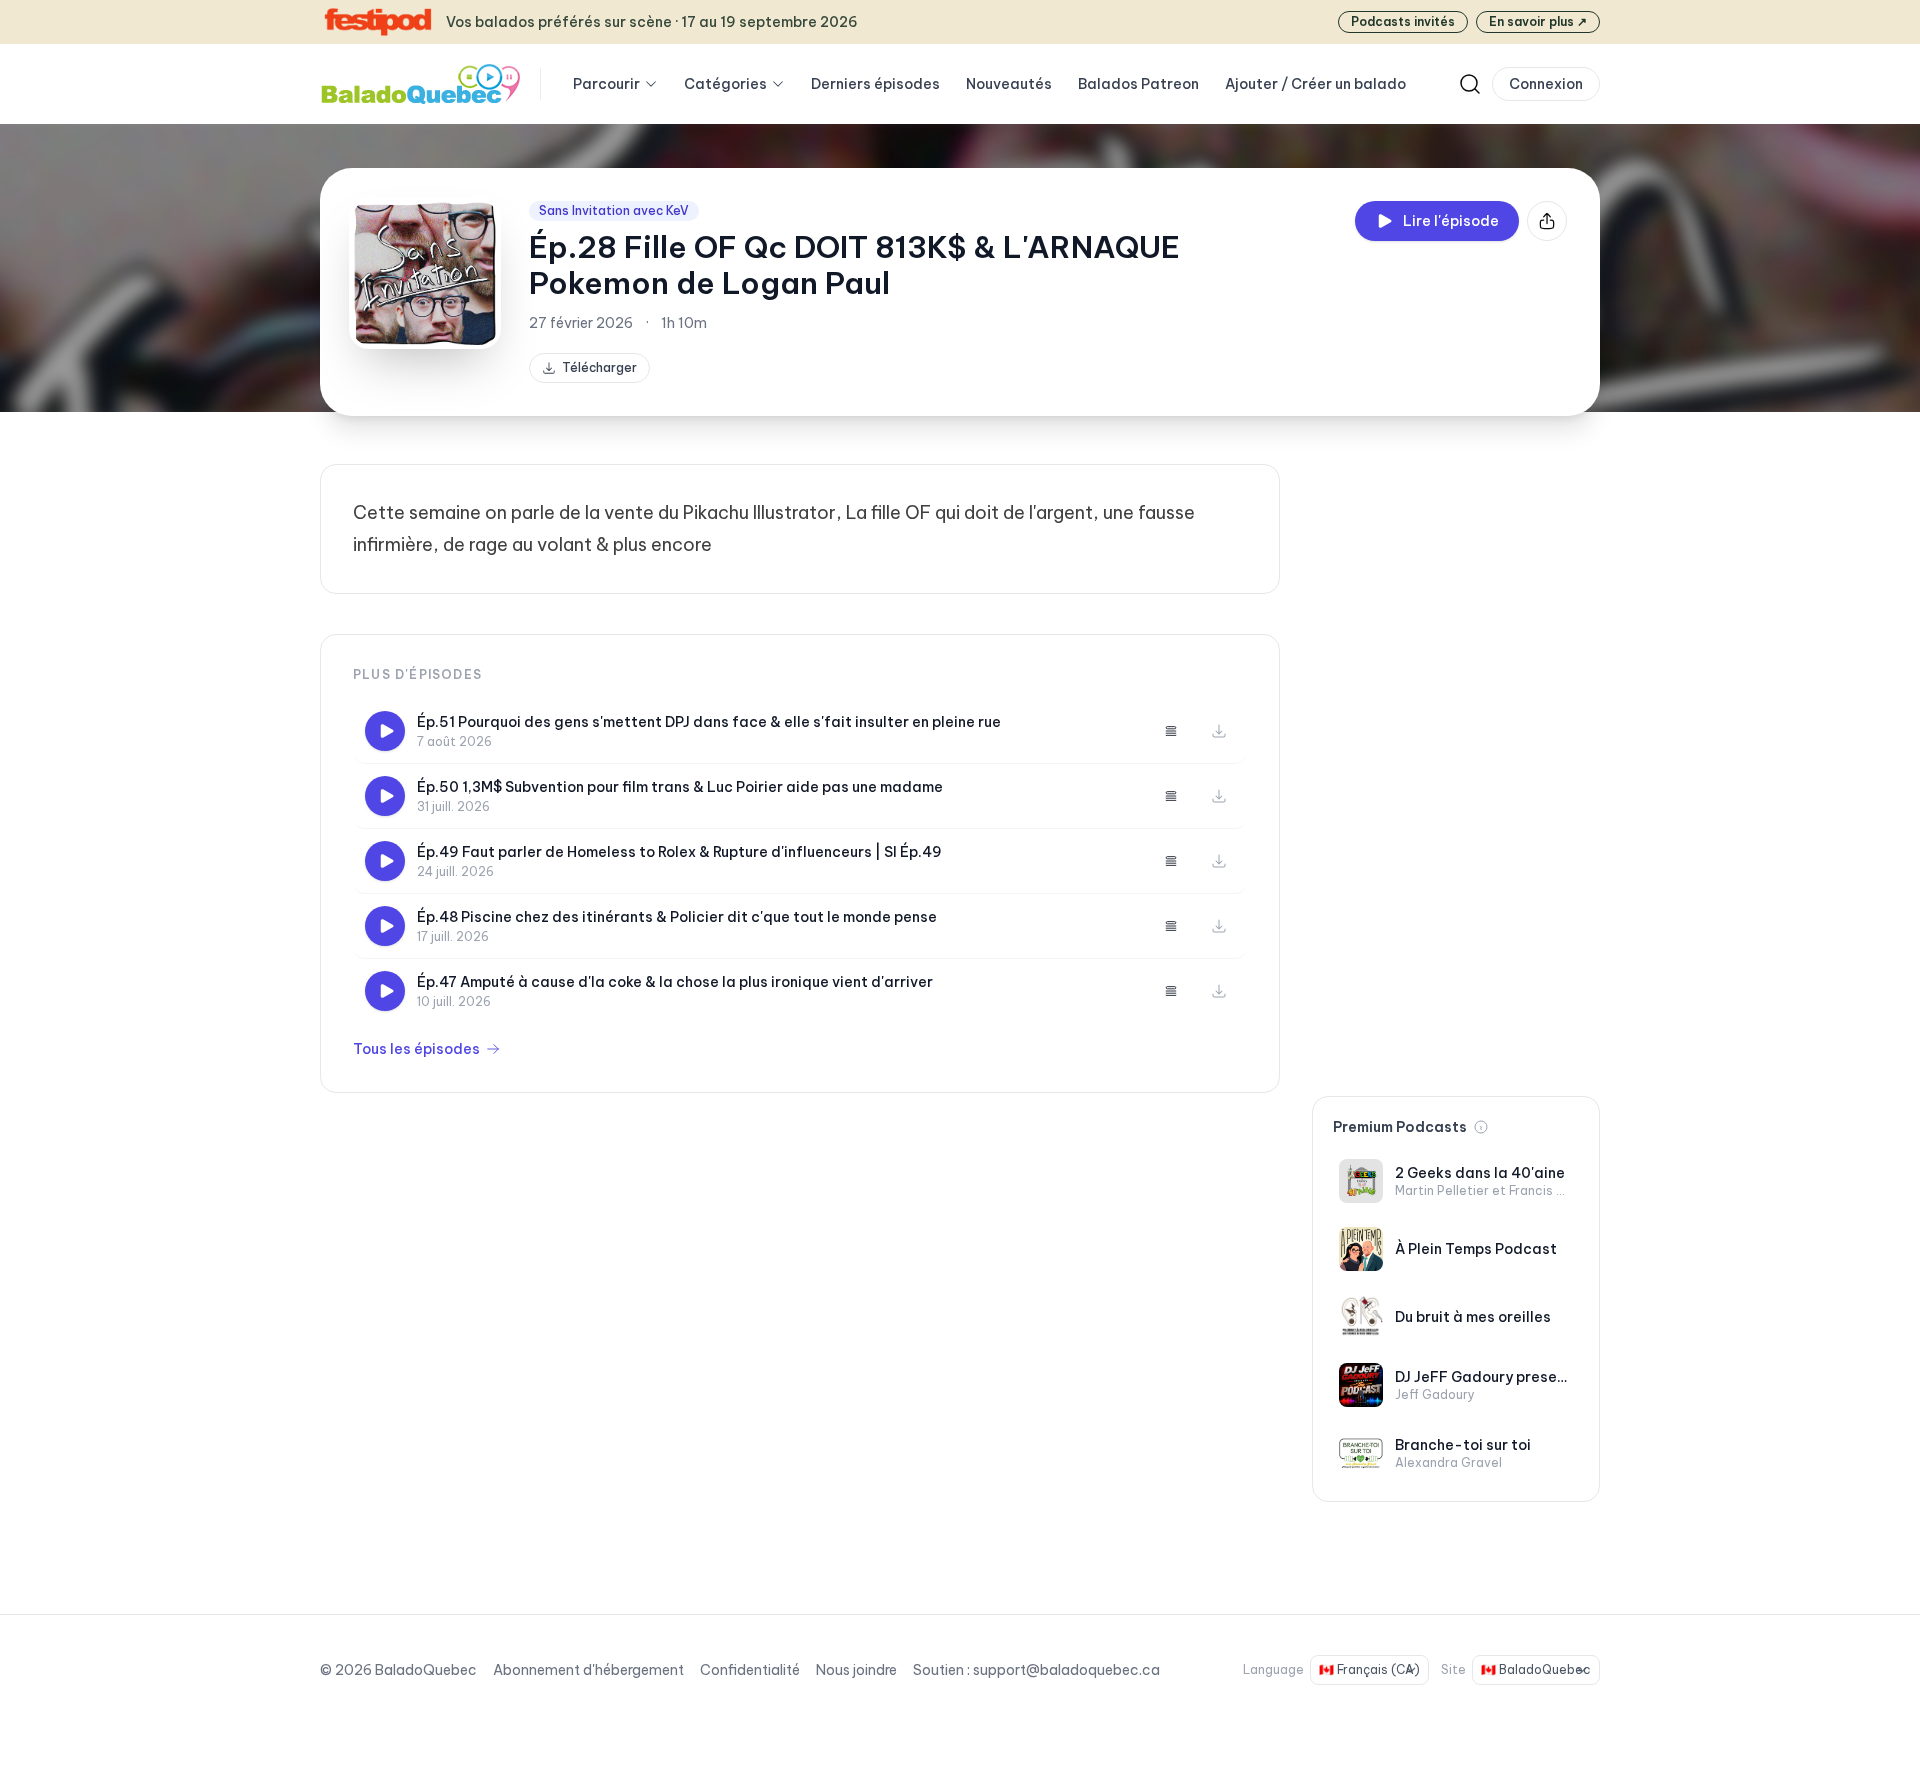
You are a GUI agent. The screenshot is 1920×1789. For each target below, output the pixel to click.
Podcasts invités (1403, 21)
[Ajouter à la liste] (1171, 731)
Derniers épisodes (875, 84)
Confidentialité (750, 1670)
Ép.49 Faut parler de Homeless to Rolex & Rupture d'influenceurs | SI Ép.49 (679, 852)
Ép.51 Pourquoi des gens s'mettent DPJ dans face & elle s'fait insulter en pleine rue (709, 722)
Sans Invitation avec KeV (614, 210)
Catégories (725, 84)
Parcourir (606, 84)
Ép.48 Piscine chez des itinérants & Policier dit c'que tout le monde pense (677, 917)
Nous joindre (856, 1670)
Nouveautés (1009, 84)
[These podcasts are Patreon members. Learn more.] (1481, 1127)
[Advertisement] (1456, 764)
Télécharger (599, 367)
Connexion (1546, 84)
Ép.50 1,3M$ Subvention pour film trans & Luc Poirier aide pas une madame (680, 787)
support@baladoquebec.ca (1066, 1670)
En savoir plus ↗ (1538, 21)
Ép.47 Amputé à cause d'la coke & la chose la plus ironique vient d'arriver (675, 982)
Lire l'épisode (1451, 221)
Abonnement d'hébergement (588, 1670)
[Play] (385, 731)
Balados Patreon (1138, 84)
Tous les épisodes (416, 1049)
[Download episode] (1219, 731)
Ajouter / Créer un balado (1315, 84)
